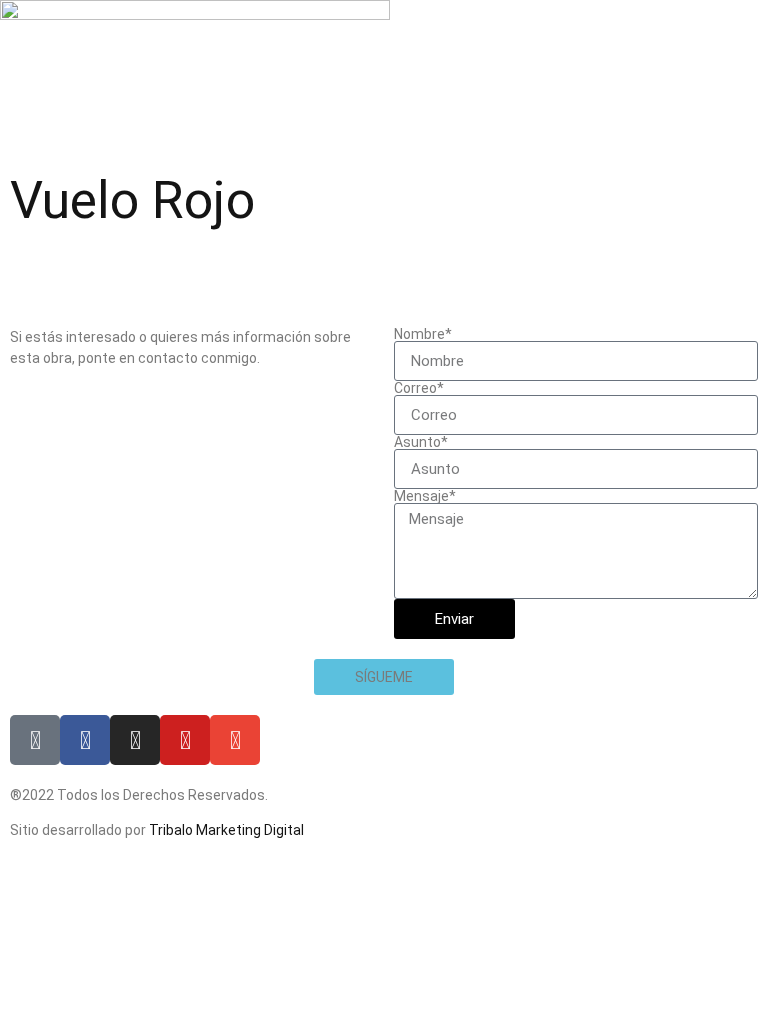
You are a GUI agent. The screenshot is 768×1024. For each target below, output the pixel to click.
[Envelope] (235, 740)
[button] (384, 677)
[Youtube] (185, 740)
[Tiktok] (35, 740)
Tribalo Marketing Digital (226, 830)
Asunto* (421, 442)
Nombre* (423, 334)
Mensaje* (425, 496)
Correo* (419, 388)
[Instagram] (135, 740)
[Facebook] (85, 740)
